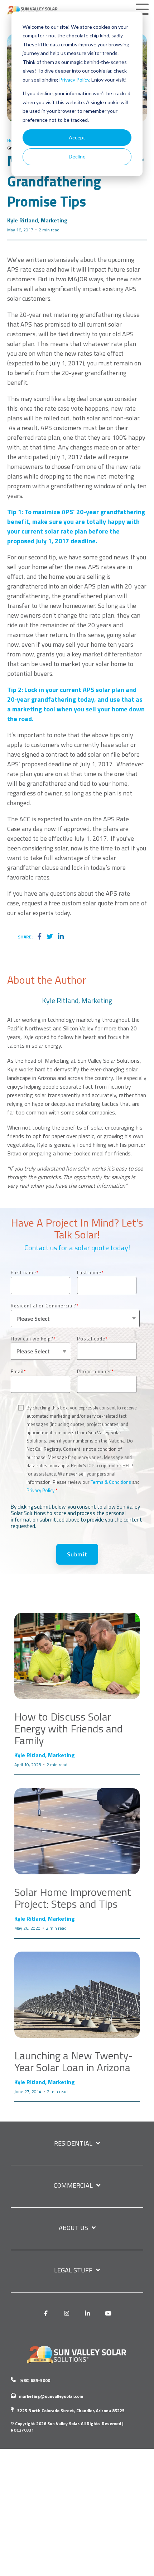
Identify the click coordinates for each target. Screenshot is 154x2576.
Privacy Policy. (41, 1490)
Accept (77, 137)
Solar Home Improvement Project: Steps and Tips (73, 1898)
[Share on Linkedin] (61, 937)
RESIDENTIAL (73, 2144)
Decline (77, 156)
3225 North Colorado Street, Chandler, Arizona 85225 (71, 2411)
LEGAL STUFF (73, 2271)
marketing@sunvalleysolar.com (51, 2396)
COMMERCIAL (73, 2186)
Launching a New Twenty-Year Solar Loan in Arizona (74, 2061)
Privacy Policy (74, 80)
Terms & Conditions (111, 1482)
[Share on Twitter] (50, 937)
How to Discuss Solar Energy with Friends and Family (69, 1728)
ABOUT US (73, 2228)
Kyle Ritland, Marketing (37, 220)
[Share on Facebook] (40, 937)
